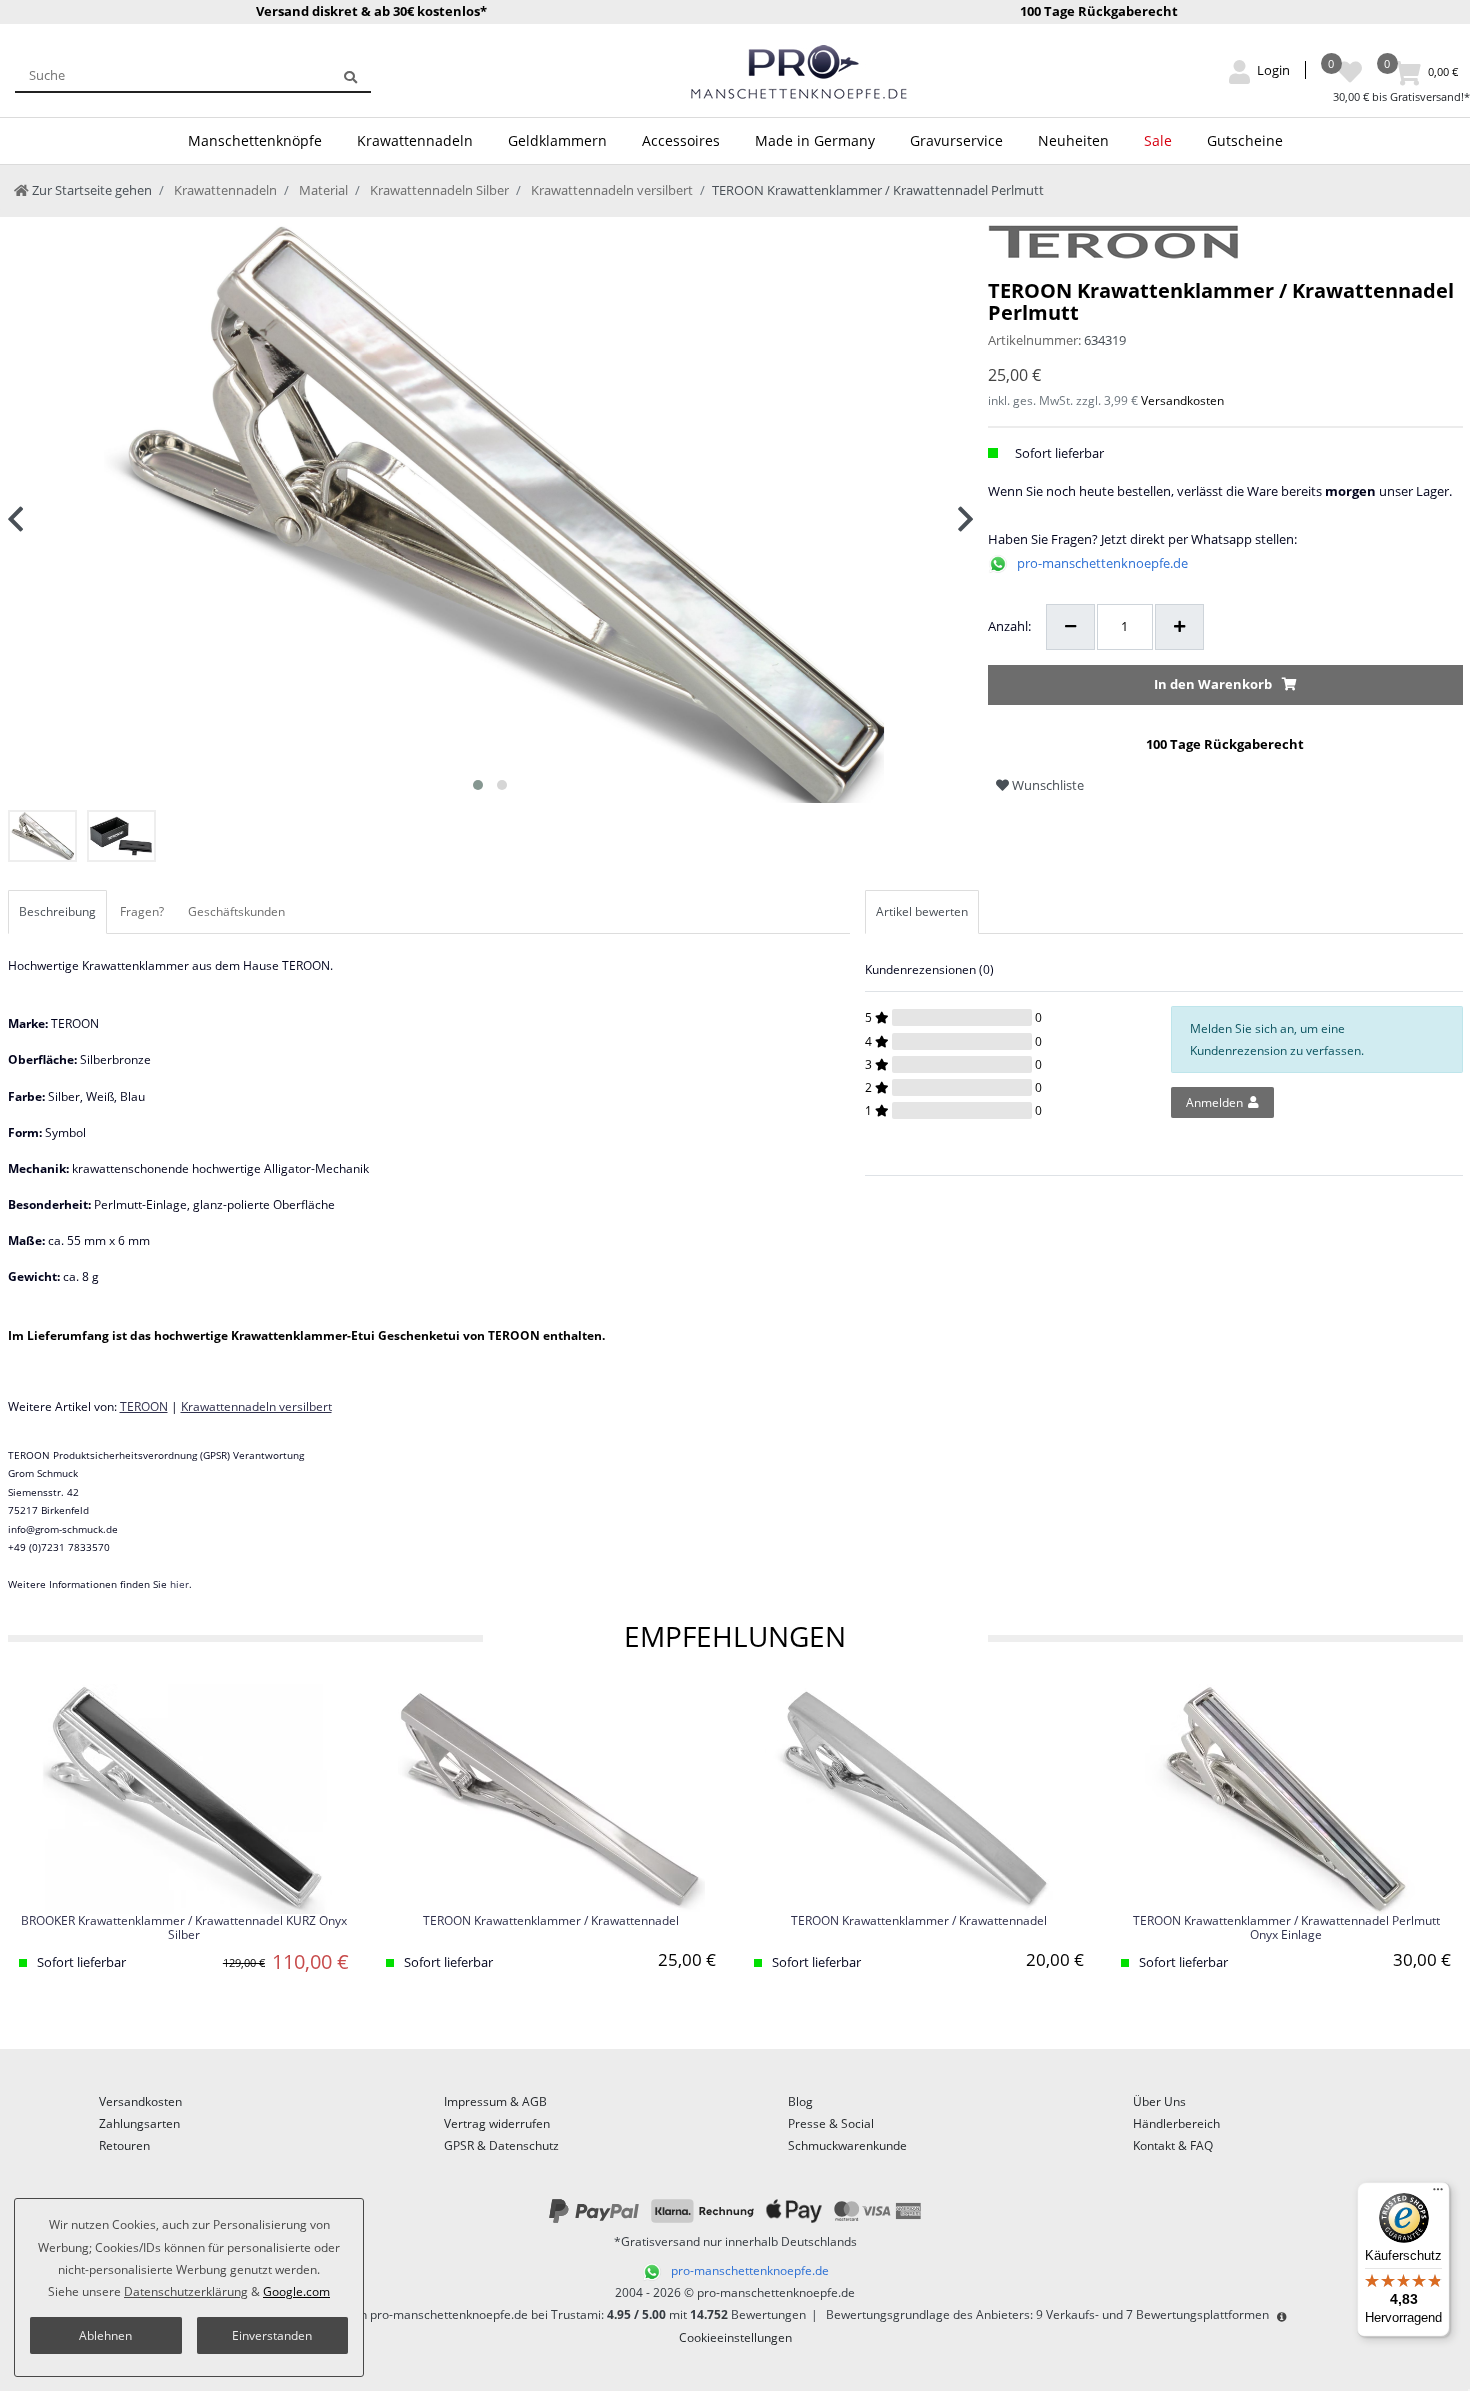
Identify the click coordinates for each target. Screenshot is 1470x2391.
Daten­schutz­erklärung (186, 2291)
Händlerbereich (1176, 2123)
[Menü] (1438, 2194)
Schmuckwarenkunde (847, 2145)
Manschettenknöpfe (255, 140)
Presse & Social (831, 2123)
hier (179, 1584)
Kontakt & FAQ (1173, 2145)
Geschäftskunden (236, 911)
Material (322, 190)
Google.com (296, 2291)
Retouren (124, 2145)
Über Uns (1159, 2101)
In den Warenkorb (1213, 684)
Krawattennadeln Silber (438, 190)
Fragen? (142, 911)
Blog (800, 2101)
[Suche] (350, 75)
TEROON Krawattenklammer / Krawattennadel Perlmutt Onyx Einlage (1286, 1928)
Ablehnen (105, 2335)
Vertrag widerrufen (497, 2123)
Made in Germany (815, 140)
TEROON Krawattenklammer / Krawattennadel (551, 1921)
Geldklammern (557, 140)
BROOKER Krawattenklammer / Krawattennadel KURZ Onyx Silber (184, 1928)
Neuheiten (1073, 140)
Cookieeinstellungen (735, 2337)
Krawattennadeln (415, 140)
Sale (1158, 140)
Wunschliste (1046, 785)
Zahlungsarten (139, 2123)
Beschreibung (57, 911)
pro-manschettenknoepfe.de (1102, 563)
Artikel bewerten (922, 911)
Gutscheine (1245, 140)
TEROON (144, 1406)
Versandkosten (1182, 400)
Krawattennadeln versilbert (610, 190)
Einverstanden (272, 2335)
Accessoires (681, 140)
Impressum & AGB (495, 2101)
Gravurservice (956, 140)
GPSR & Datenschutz (501, 2145)
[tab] (59, 912)
